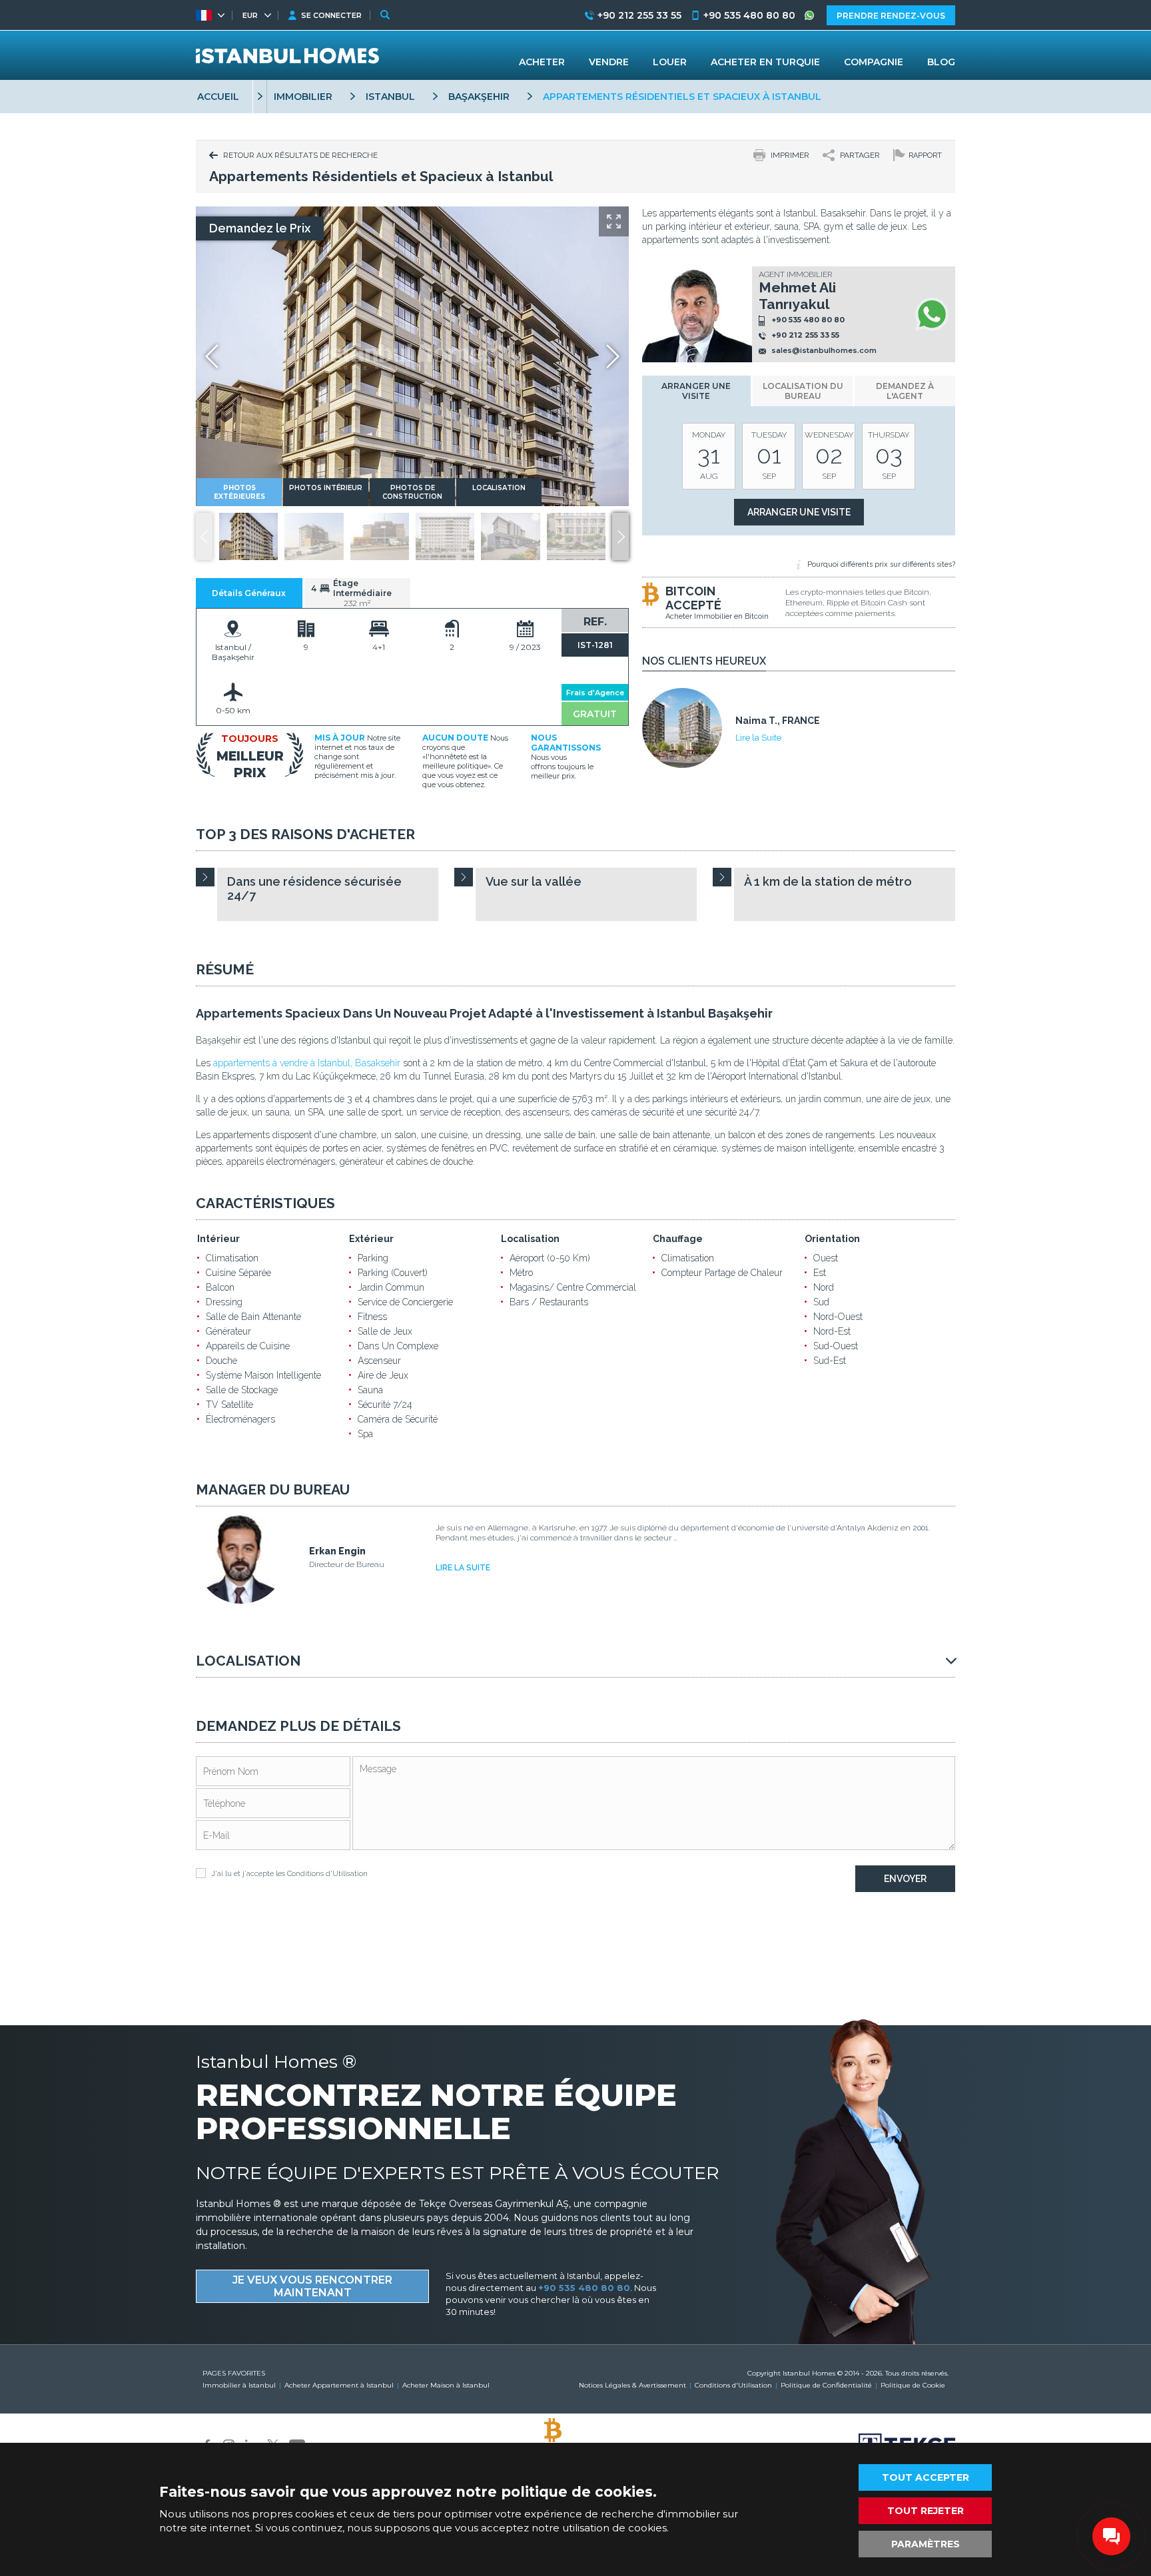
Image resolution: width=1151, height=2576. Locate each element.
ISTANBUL (390, 97)
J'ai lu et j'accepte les (289, 1874)
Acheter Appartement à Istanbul (339, 2385)
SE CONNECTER (331, 15)
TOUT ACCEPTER (926, 2477)
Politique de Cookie (913, 2385)
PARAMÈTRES (926, 2544)
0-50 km (233, 710)
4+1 (379, 647)
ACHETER (542, 62)
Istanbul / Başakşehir (233, 652)
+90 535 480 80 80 (808, 320)
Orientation (832, 1239)
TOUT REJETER (926, 2511)
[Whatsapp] (932, 314)
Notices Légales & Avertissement (632, 2385)
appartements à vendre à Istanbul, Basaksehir (307, 1063)
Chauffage (678, 1239)
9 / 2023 (525, 647)
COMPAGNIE (874, 62)
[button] (620, 536)
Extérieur (371, 1239)
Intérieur (218, 1239)
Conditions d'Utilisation (327, 1874)
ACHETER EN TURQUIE (765, 62)
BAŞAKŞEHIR (479, 97)
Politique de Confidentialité (826, 2385)
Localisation (530, 1239)
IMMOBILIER (303, 97)
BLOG (941, 62)
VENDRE (609, 62)
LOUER (670, 62)
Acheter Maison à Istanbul (446, 2385)
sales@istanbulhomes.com (824, 350)
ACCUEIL (218, 97)
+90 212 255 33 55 (805, 335)
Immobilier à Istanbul (239, 2385)
